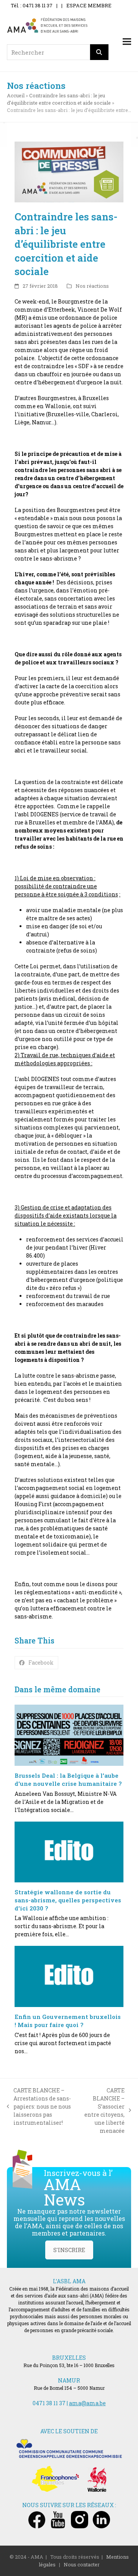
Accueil (16, 95)
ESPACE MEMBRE (89, 5)
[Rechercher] (99, 52)
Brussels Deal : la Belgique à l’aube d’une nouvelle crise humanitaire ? (68, 1779)
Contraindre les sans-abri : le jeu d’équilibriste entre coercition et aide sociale (59, 99)
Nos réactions (92, 286)
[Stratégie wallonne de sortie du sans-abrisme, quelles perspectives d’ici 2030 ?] (69, 1852)
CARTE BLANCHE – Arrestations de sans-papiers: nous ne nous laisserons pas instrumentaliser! (39, 2106)
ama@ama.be (87, 2403)
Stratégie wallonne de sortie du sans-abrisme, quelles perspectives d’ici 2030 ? (68, 1900)
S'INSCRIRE (69, 2250)
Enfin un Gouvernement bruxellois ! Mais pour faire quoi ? (68, 2021)
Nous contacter (82, 2564)
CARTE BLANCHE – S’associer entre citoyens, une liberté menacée (104, 2111)
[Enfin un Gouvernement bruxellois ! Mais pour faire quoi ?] (69, 1976)
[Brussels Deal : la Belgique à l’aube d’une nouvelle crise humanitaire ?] (69, 1735)
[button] (127, 42)
